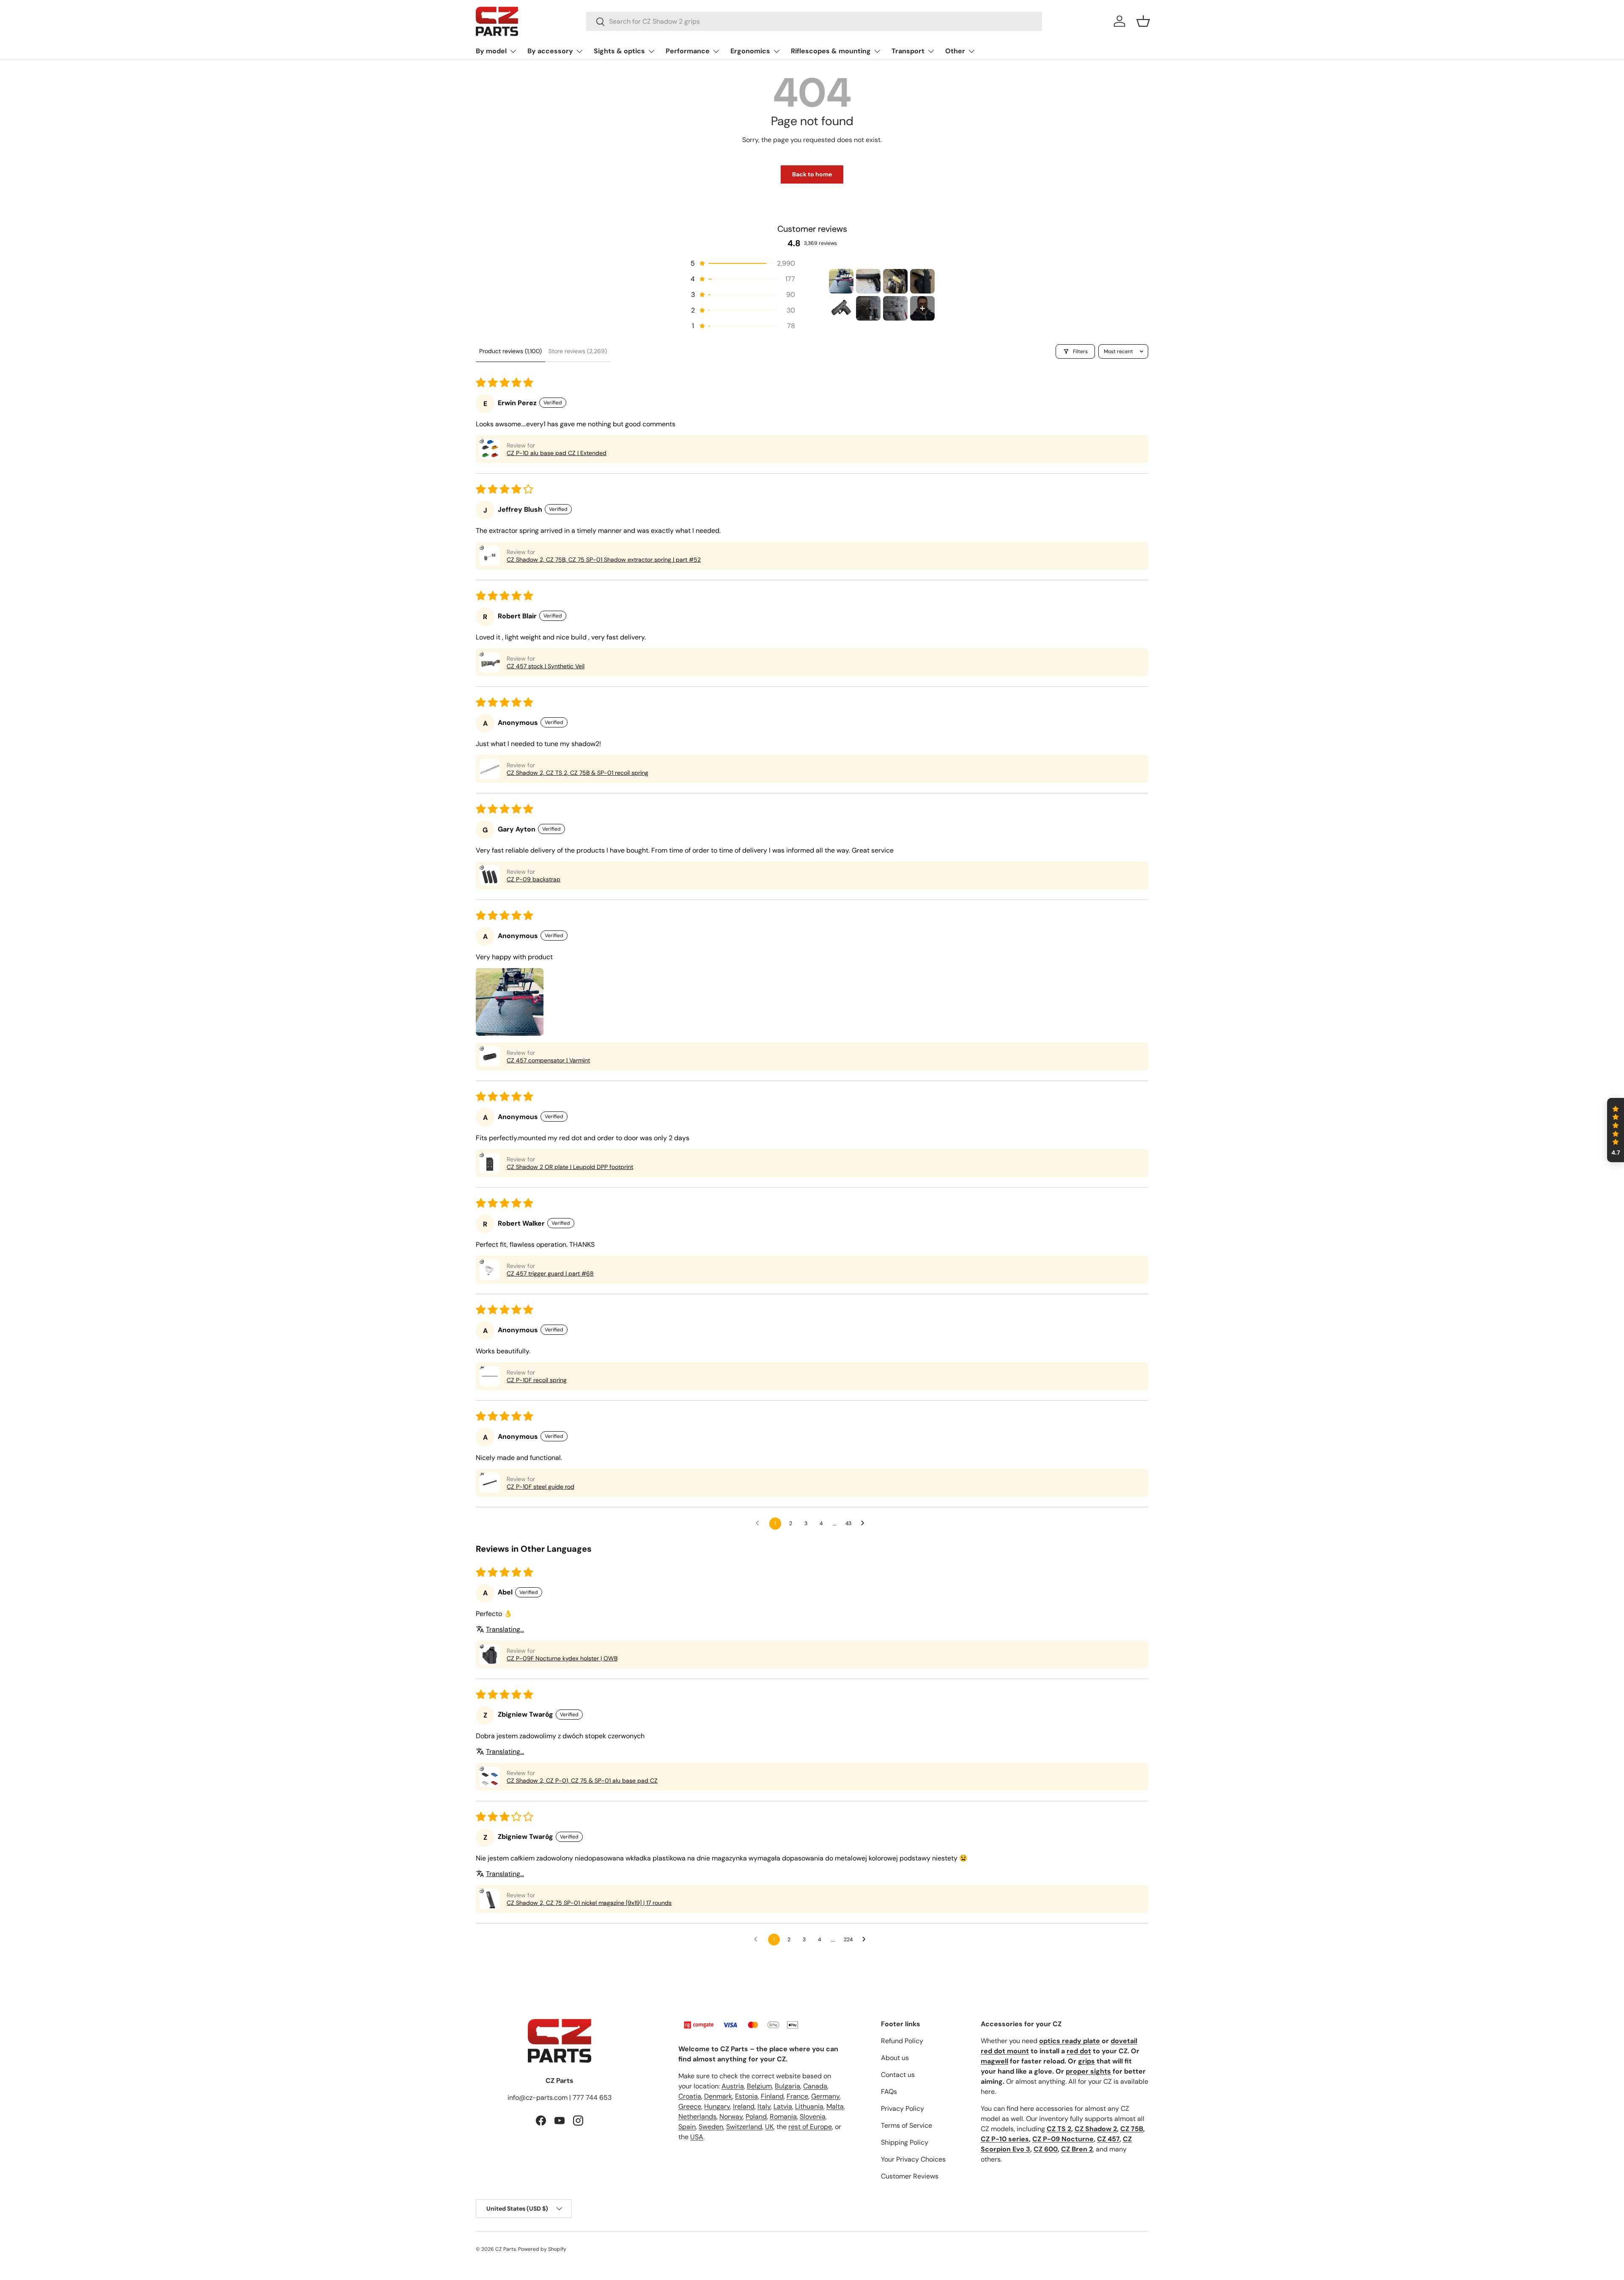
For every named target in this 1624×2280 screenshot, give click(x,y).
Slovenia (813, 2117)
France (797, 2096)
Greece (690, 2106)
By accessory (550, 51)
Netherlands (697, 2117)
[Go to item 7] (895, 308)
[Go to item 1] (841, 281)
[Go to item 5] (841, 308)
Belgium (759, 2086)
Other (955, 51)
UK (769, 2127)
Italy (764, 2106)
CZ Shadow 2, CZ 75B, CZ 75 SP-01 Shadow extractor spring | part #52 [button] (604, 560)
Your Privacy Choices (913, 2159)
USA (697, 2137)
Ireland (744, 2106)
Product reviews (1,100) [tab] (510, 351)
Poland (756, 2117)
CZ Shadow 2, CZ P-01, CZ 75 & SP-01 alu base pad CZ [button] (582, 1781)
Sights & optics (619, 51)
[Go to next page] (865, 1523)
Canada (815, 2086)
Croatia (690, 2096)
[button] (1143, 21)
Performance (688, 51)
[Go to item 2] (868, 281)
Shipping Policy (905, 2142)
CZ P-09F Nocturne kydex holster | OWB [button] (562, 1658)
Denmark (718, 2096)
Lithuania (809, 2106)
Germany (825, 2096)
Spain (687, 2127)
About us (895, 2058)
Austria (733, 2086)
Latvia (783, 2106)
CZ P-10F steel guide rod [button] (540, 1487)
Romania (783, 2117)
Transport (908, 51)
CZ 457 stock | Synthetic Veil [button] (546, 666)
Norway (731, 2117)
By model (491, 51)
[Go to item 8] (922, 308)
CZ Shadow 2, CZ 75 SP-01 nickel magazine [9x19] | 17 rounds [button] (589, 1903)
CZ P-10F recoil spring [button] (537, 1380)
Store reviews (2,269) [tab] (578, 351)
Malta (835, 2106)
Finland (772, 2096)
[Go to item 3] (895, 281)
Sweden (711, 2127)
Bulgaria (787, 2086)
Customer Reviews (910, 2176)
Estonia (746, 2096)
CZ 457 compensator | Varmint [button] (548, 1060)
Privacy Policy (903, 2109)
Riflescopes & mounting (831, 51)
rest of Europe (810, 2127)
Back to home (812, 174)
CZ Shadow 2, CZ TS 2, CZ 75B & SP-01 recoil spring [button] (577, 773)
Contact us (898, 2075)
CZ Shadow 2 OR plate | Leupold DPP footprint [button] (570, 1167)
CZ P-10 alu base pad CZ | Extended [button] (557, 453)
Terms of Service (907, 2125)
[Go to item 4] (922, 281)
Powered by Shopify (542, 2249)
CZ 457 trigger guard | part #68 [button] (550, 1273)
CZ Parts (506, 2249)
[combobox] (814, 21)
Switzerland (744, 2127)
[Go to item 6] (868, 308)
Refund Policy (902, 2041)
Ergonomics (750, 51)
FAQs (889, 2092)
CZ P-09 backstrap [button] (534, 879)
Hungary (717, 2106)
